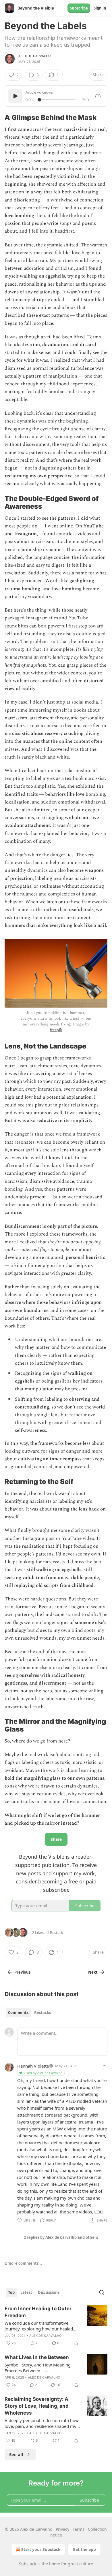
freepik (56, 1030)
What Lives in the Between (37, 2357)
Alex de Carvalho (34, 56)
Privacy (62, 2529)
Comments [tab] (18, 2013)
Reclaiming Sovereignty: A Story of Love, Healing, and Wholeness (37, 2406)
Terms (79, 2529)
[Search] (102, 2292)
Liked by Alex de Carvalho (43, 2073)
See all (16, 2454)
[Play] (15, 96)
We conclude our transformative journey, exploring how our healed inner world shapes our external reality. (39, 2326)
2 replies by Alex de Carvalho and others (61, 2237)
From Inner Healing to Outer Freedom (38, 2312)
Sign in (100, 8)
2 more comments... (23, 2263)
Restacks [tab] (43, 2013)
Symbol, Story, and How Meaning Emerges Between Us (38, 2368)
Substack (28, 2564)
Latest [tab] (26, 2292)
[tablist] (29, 2013)
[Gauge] (98, 96)
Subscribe (79, 8)
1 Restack (55, 1932)
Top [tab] (11, 2292)
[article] (56, 2326)
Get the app (84, 2549)
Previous (22, 1972)
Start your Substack (41, 2549)
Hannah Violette (33, 2066)
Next (93, 1972)
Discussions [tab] (49, 2292)
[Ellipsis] (105, 2066)
